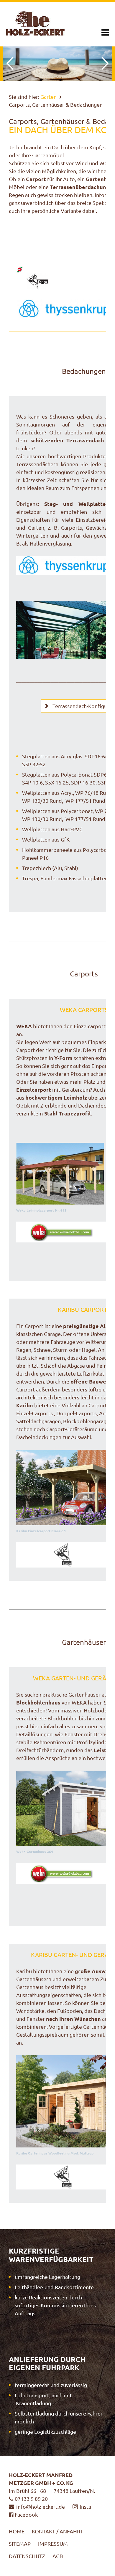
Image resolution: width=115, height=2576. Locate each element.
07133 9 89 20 (31, 2499)
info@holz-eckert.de (41, 2506)
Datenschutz (27, 2556)
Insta (85, 2506)
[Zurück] (10, 63)
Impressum (53, 2544)
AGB (58, 2556)
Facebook (26, 2514)
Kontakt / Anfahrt (57, 2531)
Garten (49, 97)
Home (17, 2531)
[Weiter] (105, 63)
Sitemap (20, 2544)
